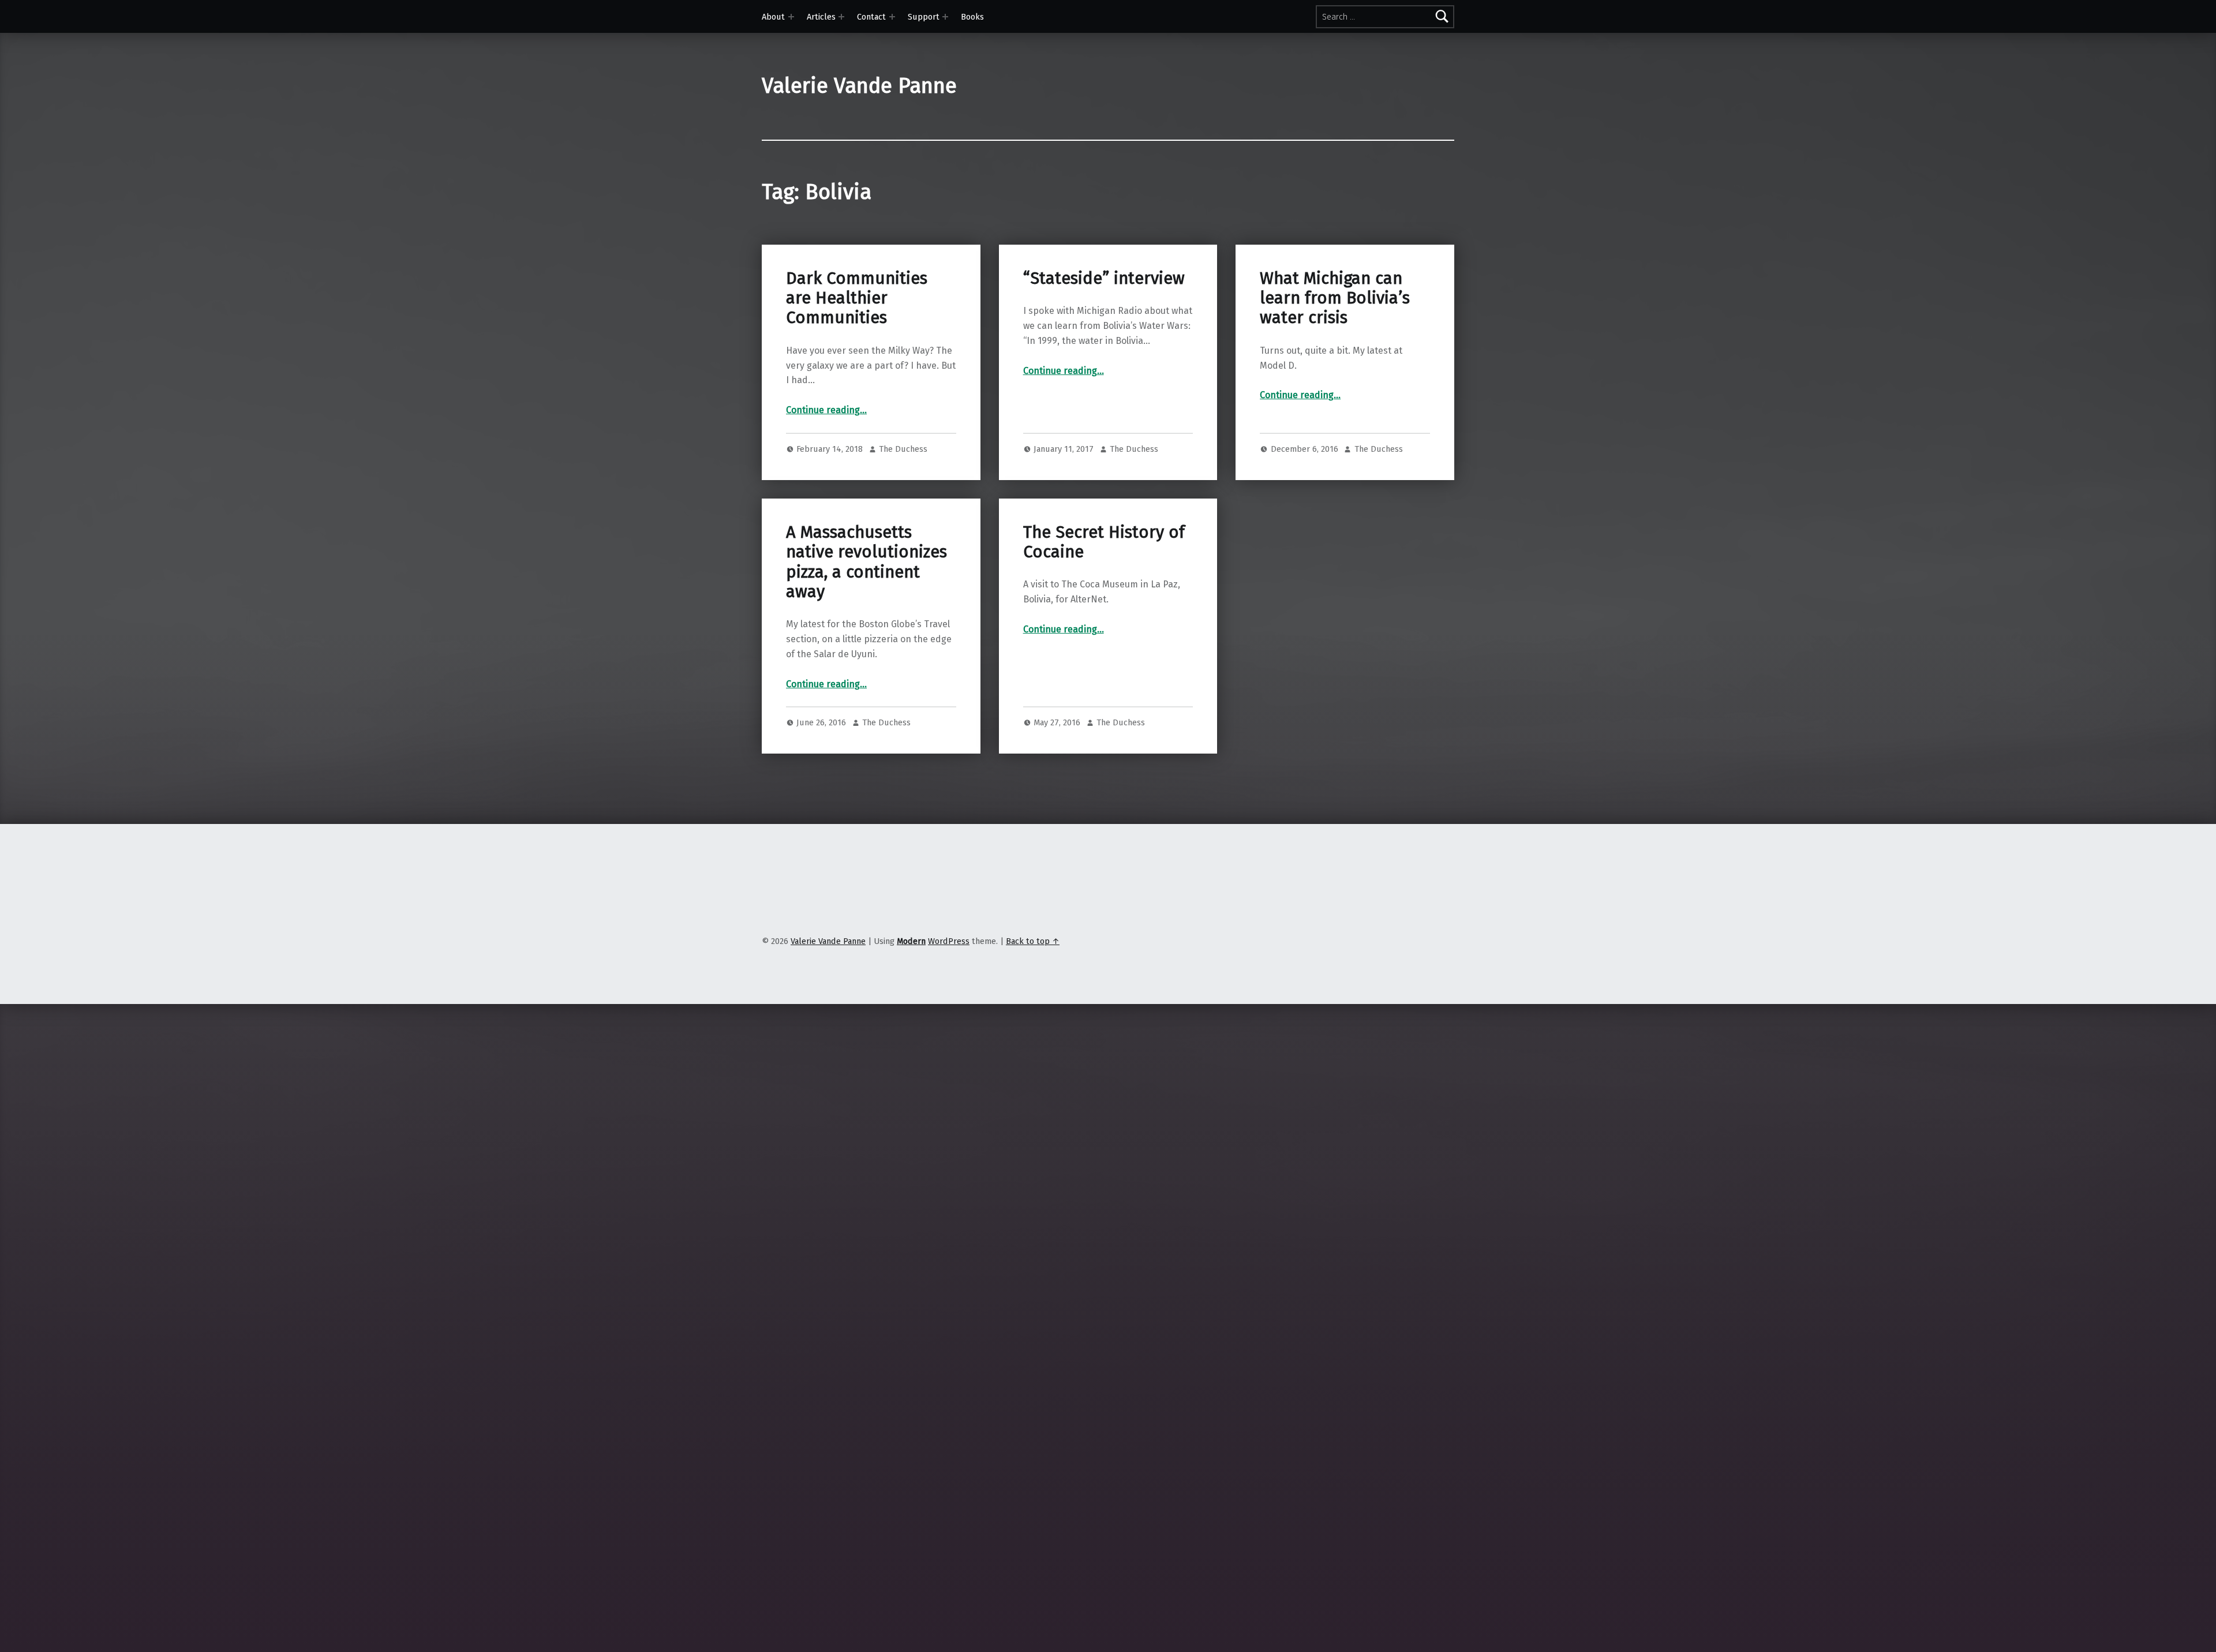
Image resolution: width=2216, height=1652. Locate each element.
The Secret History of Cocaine (1104, 542)
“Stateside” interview (1104, 278)
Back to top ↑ (1033, 941)
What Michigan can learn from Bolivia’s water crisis (1335, 298)
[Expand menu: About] (791, 17)
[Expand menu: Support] (945, 17)
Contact (871, 17)
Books (972, 17)
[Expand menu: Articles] (841, 17)
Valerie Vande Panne (859, 86)
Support (924, 17)
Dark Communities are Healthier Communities (857, 298)
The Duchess (903, 449)
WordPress (949, 941)
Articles (821, 17)
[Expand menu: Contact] (892, 17)
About (773, 17)
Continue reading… (826, 410)
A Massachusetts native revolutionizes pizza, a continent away (866, 562)
